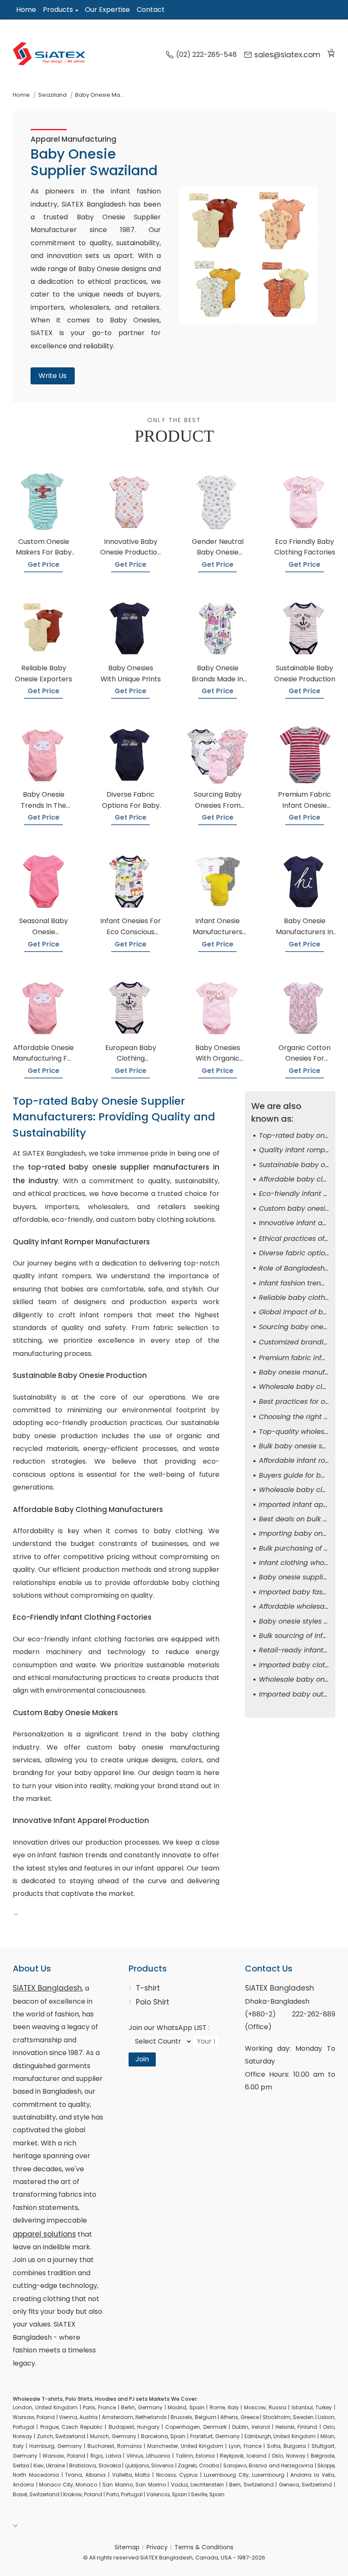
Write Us (53, 376)
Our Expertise (107, 10)
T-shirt (148, 1988)
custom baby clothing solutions (163, 1219)
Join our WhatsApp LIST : (169, 2028)
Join (142, 2059)
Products (58, 10)
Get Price (43, 564)
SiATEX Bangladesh (47, 1988)
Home (26, 10)
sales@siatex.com (287, 55)
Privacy (157, 2547)
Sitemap (127, 2547)
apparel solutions (44, 2234)
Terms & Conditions (204, 2547)
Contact (151, 10)
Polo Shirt (153, 2002)
